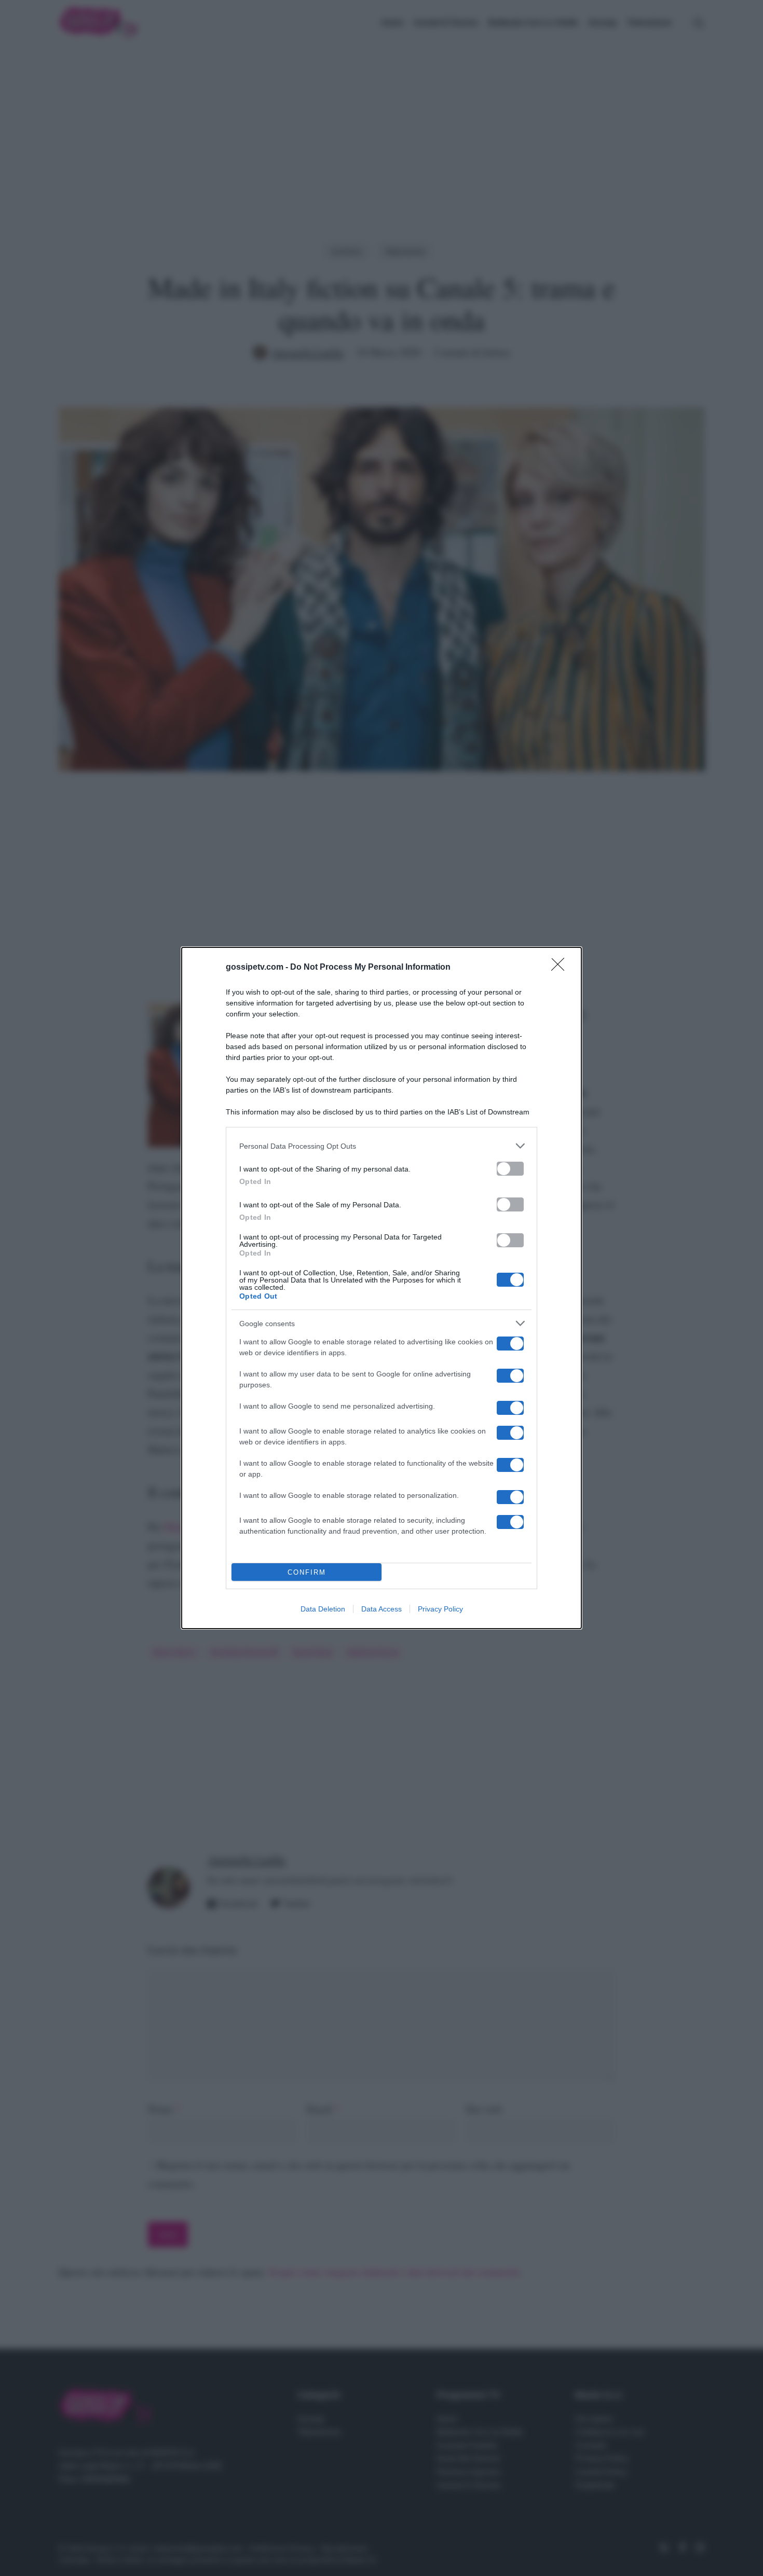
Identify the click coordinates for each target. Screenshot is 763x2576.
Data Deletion (323, 1609)
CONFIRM (307, 1572)
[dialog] (382, 1288)
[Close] (561, 968)
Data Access (382, 1609)
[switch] (510, 1169)
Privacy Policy (440, 1609)
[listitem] (382, 1146)
